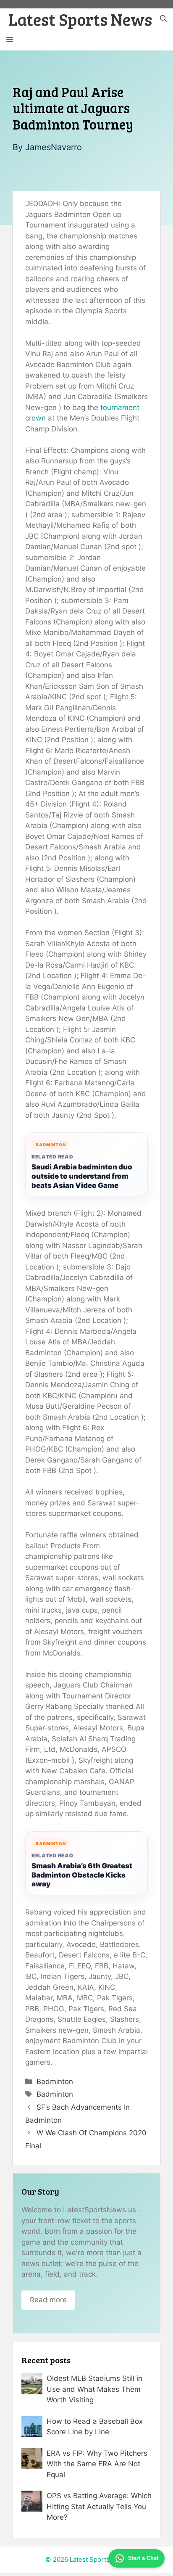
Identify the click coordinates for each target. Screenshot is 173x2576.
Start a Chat (143, 2558)
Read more (48, 2300)
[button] (163, 19)
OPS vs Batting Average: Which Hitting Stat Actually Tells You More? (99, 2506)
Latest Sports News (80, 19)
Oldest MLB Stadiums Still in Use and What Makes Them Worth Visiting (94, 2389)
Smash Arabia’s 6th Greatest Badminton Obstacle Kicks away (82, 1875)
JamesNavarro (54, 147)
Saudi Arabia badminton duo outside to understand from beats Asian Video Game (82, 1176)
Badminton (55, 2081)
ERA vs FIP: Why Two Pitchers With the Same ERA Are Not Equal (97, 2464)
